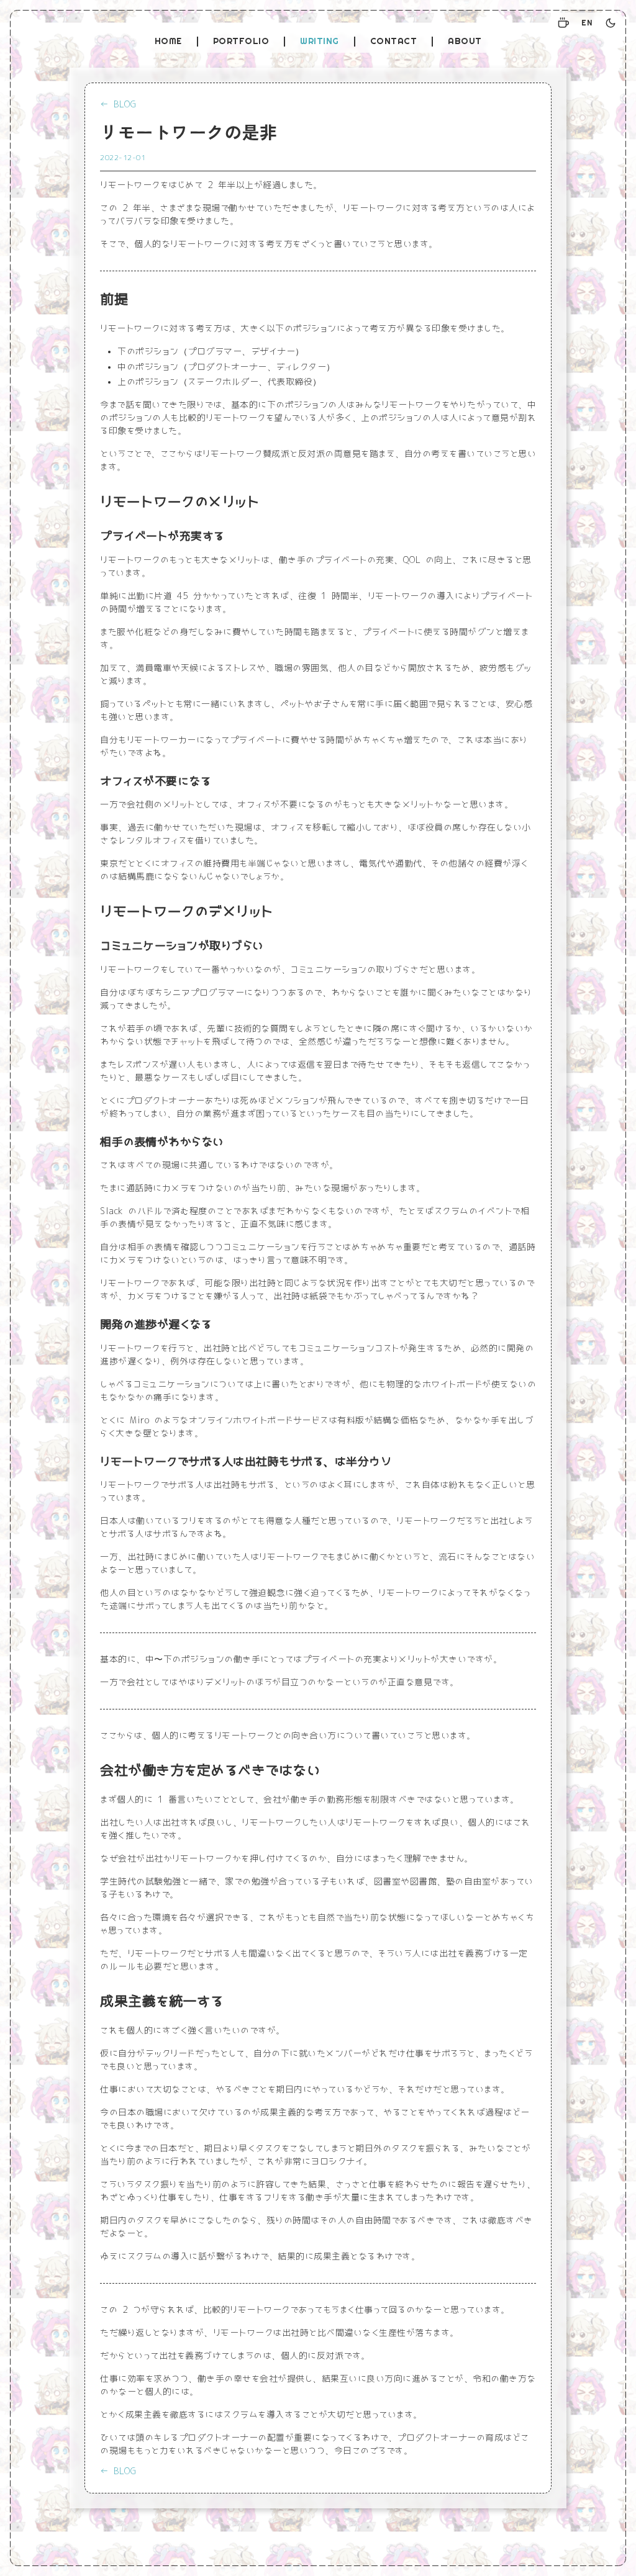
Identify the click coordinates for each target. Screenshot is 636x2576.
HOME (168, 41)
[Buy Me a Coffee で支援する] (563, 23)
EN (587, 23)
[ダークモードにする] (611, 23)
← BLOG (118, 104)
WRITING (320, 41)
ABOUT (465, 41)
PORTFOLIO (241, 41)
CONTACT (394, 41)
